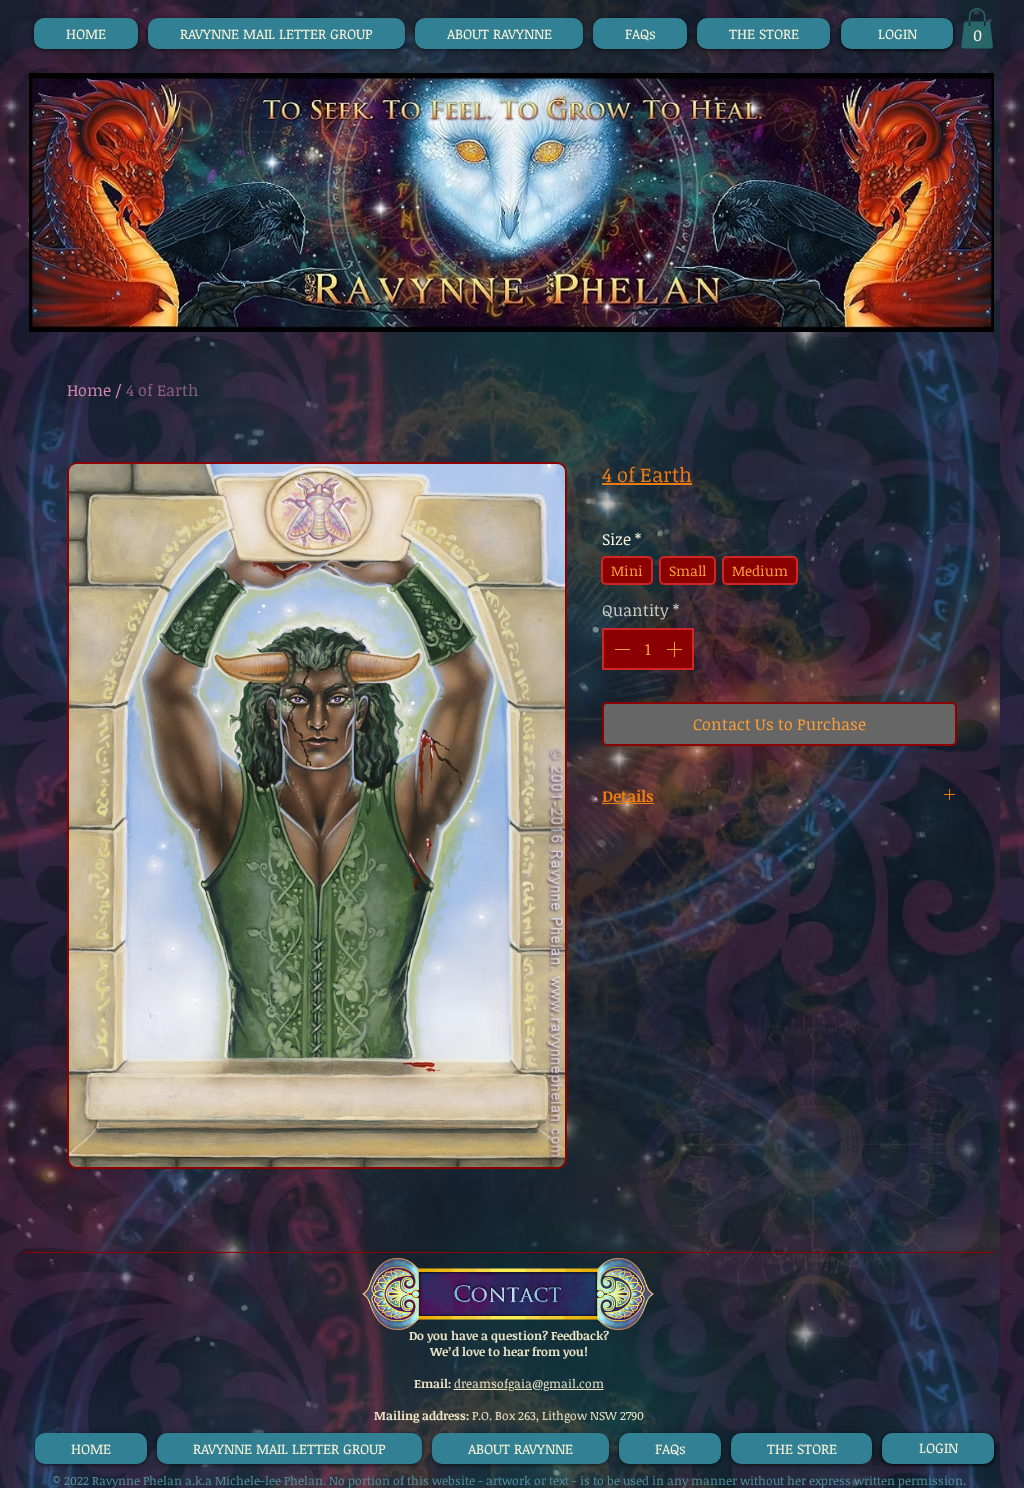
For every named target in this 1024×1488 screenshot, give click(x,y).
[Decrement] (620, 649)
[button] (977, 28)
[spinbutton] (648, 649)
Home (89, 390)
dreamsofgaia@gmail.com (529, 1383)
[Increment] (676, 649)
